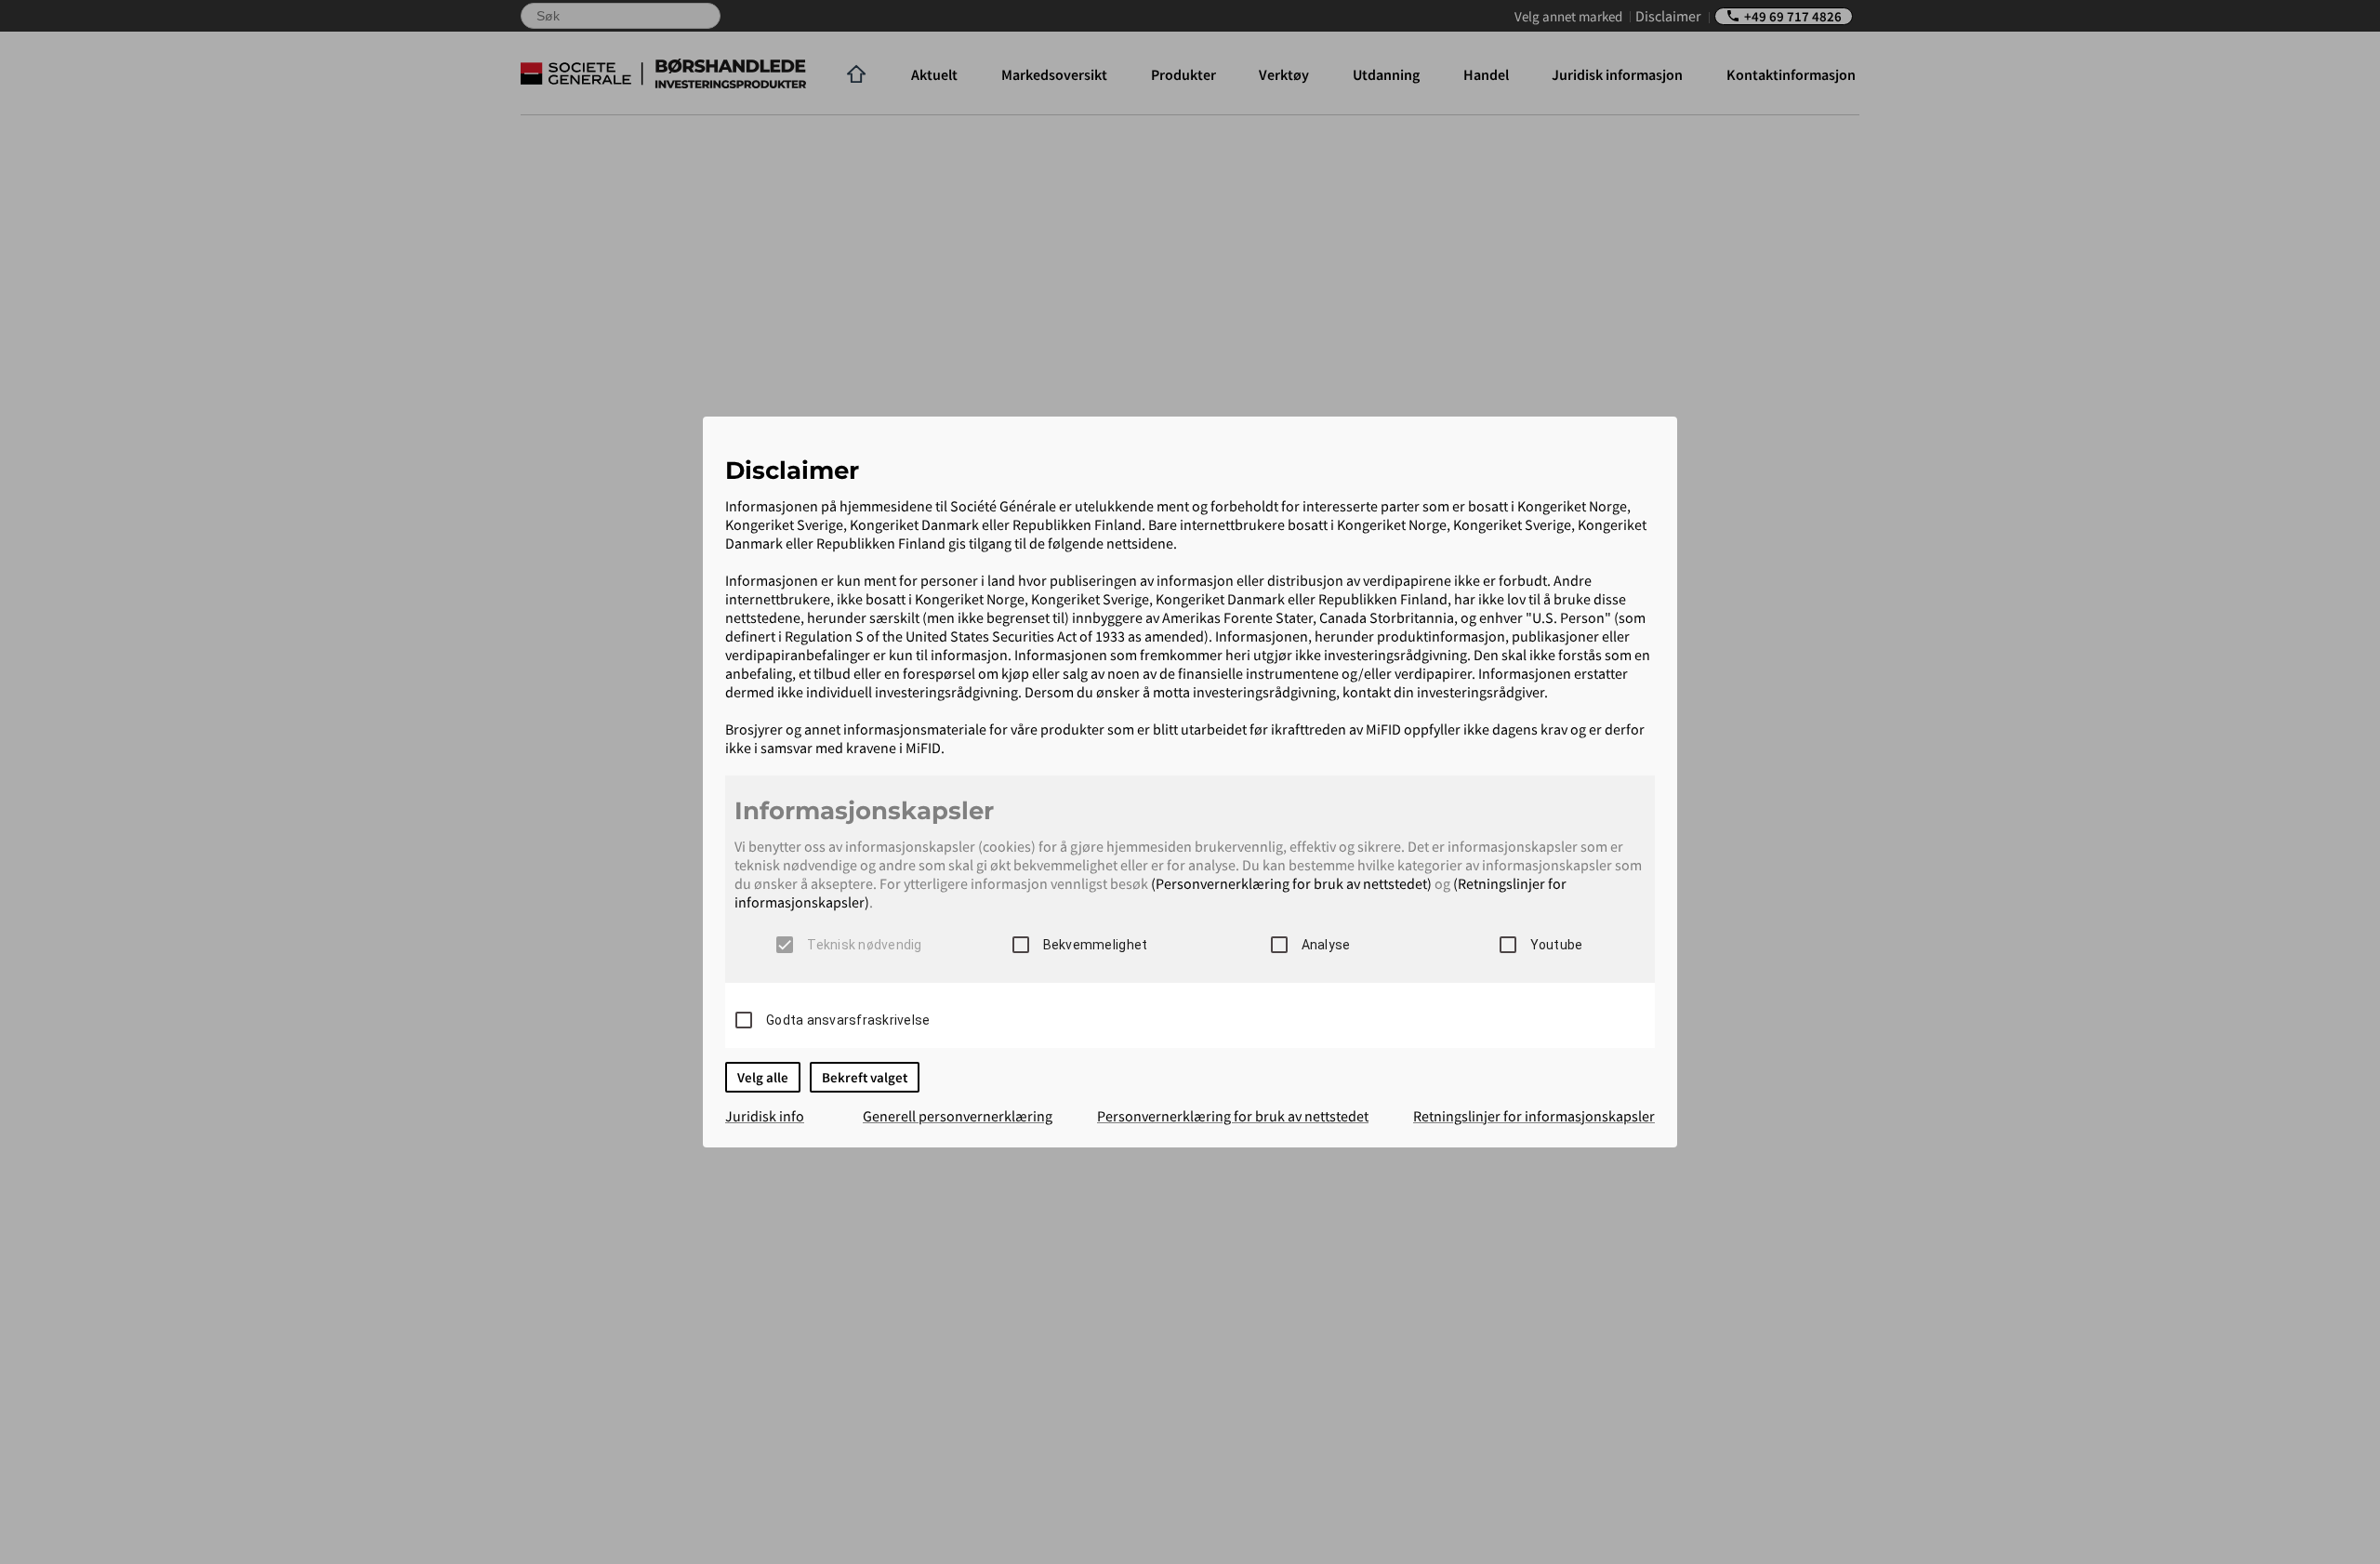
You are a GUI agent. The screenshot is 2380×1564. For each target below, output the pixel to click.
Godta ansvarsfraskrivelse (848, 1020)
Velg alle (763, 1077)
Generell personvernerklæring (958, 1116)
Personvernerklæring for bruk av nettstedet (1233, 1116)
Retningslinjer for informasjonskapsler (1534, 1116)
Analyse (1326, 945)
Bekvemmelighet (1096, 945)
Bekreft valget (865, 1077)
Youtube (1557, 945)
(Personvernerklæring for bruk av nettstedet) (1291, 883)
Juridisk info (765, 1116)
